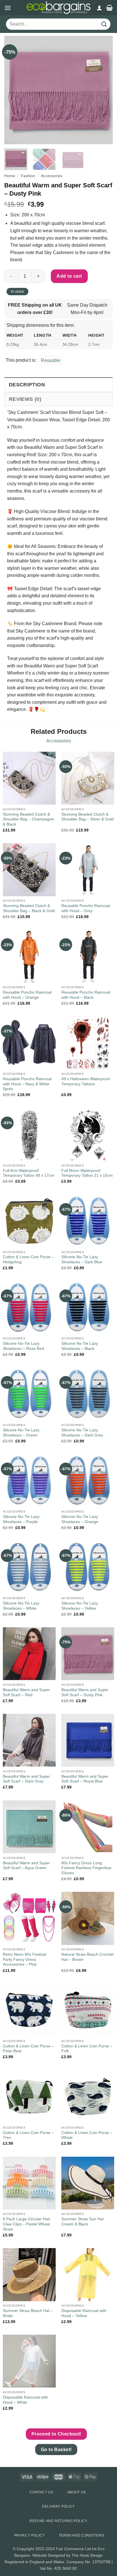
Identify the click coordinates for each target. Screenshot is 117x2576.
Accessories (52, 176)
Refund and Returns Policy (58, 2521)
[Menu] (8, 8)
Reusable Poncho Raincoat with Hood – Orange (27, 995)
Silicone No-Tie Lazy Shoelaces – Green (21, 1433)
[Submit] (104, 24)
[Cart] (109, 8)
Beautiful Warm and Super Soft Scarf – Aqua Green (26, 1866)
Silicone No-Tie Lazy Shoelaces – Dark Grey (82, 1433)
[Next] (103, 90)
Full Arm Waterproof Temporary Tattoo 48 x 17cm (29, 1173)
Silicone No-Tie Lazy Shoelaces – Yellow (80, 1606)
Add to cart (69, 276)
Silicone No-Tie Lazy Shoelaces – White (21, 1606)
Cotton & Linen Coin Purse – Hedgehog (28, 1259)
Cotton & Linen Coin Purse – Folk (87, 2049)
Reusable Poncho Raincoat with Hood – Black (86, 995)
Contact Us (41, 2492)
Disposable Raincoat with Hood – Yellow (84, 2313)
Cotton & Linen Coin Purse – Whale (87, 2135)
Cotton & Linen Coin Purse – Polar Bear (28, 2049)
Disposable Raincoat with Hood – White (25, 2400)
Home (10, 176)
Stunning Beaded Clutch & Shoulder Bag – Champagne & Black (28, 819)
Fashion (28, 176)
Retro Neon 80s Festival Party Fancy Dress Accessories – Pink (25, 1959)
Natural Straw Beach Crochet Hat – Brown (87, 1957)
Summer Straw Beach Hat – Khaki (28, 2313)
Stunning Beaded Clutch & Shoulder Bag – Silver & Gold (87, 817)
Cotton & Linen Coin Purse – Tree (28, 2135)
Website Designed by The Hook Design (68, 2555)
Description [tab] (27, 385)
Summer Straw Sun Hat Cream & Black (82, 2222)
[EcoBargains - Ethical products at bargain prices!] (58, 8)
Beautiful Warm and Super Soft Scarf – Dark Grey (26, 1779)
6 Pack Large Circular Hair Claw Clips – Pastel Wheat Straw (27, 2224)
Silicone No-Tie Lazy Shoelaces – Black (80, 1346)
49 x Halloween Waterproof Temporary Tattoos (86, 1081)
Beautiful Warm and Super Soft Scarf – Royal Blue (85, 1779)
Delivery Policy (58, 2506)
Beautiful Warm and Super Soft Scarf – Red (26, 1692)
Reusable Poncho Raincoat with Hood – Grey (86, 908)
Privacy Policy (30, 2535)
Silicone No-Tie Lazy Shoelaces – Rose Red (23, 1346)
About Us (77, 2492)
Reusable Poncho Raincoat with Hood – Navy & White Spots (27, 1084)
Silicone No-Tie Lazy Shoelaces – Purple (21, 1519)
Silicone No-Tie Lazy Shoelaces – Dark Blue (82, 1259)
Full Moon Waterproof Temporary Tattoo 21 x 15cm (87, 1173)
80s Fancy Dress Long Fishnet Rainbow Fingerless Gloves (86, 1868)
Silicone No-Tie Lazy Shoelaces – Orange (80, 1519)
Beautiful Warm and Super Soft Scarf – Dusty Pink (85, 1692)
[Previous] (14, 90)
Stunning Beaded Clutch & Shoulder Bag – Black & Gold (29, 908)
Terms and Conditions (82, 2535)
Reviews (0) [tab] (25, 399)
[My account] (99, 8)
